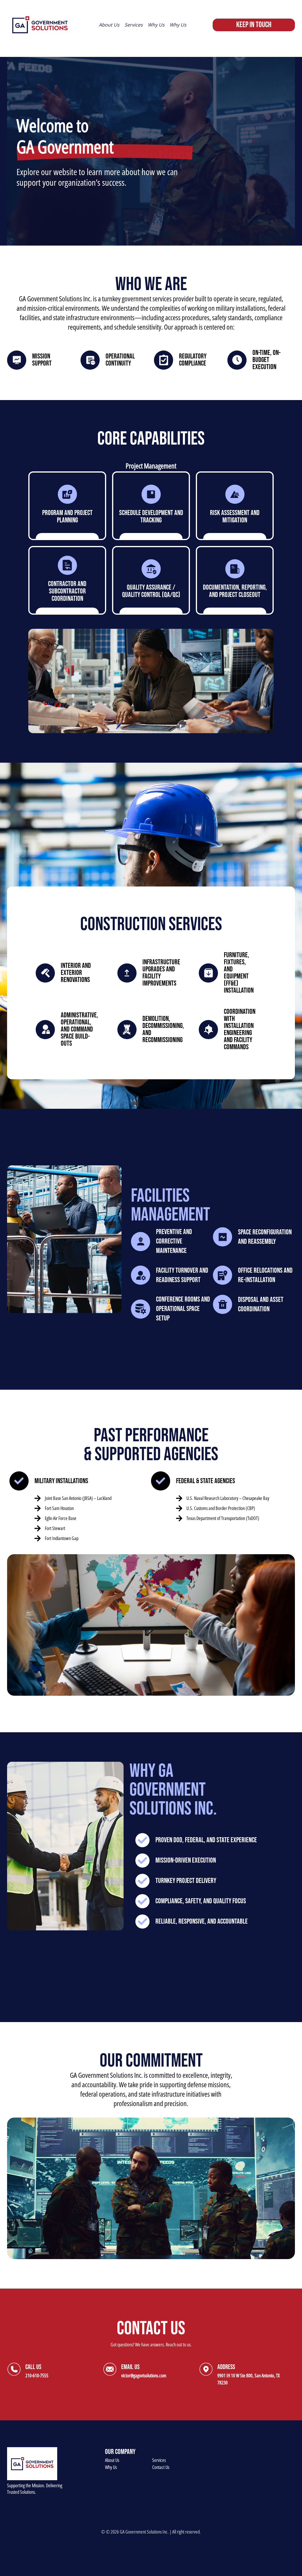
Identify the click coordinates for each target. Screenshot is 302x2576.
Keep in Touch (254, 25)
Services (159, 2460)
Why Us (111, 2467)
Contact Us (161, 2467)
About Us (112, 2460)
